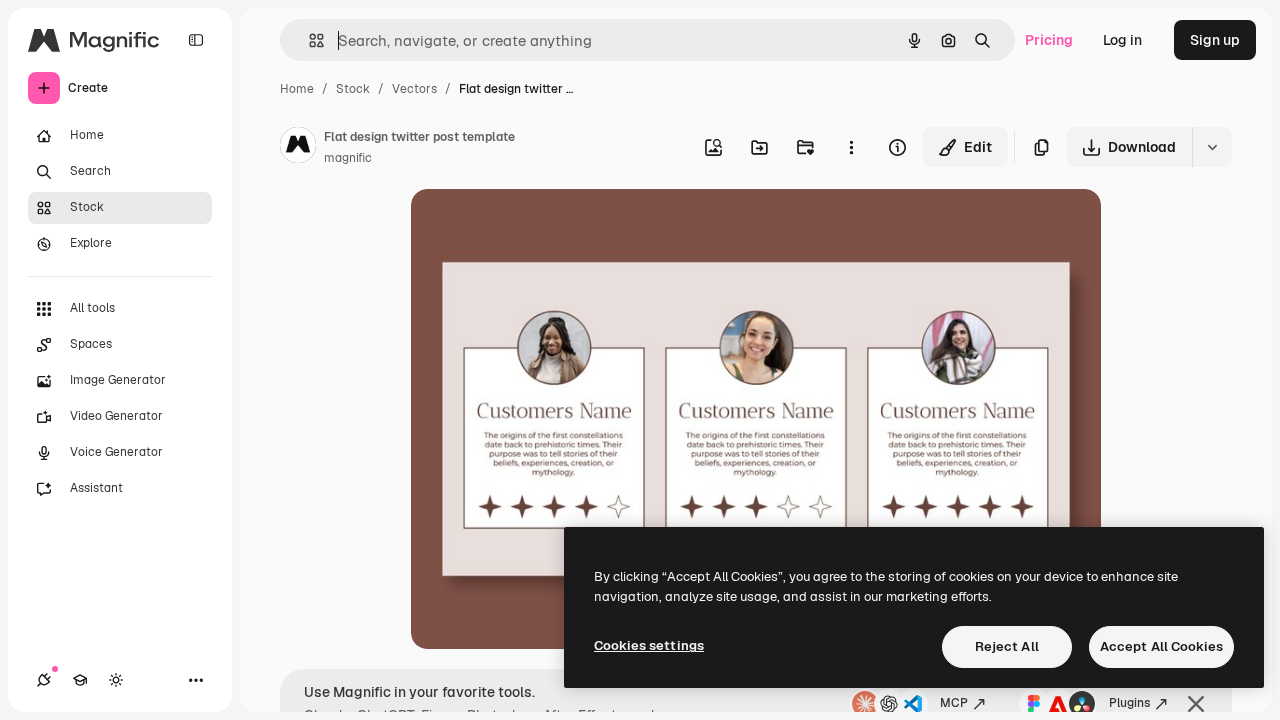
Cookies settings (649, 645)
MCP (954, 703)
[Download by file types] (1212, 147)
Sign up (1215, 40)
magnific (348, 158)
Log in (1122, 40)
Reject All (1007, 646)
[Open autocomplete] (308, 40)
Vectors (414, 89)
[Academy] (80, 680)
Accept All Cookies (1161, 646)
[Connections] (44, 680)
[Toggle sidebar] (196, 40)
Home (297, 89)
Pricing (1049, 40)
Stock (353, 89)
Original (539, 227)
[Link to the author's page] (298, 148)
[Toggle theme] (116, 680)
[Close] (1196, 704)
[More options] (851, 147)
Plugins (1129, 703)
